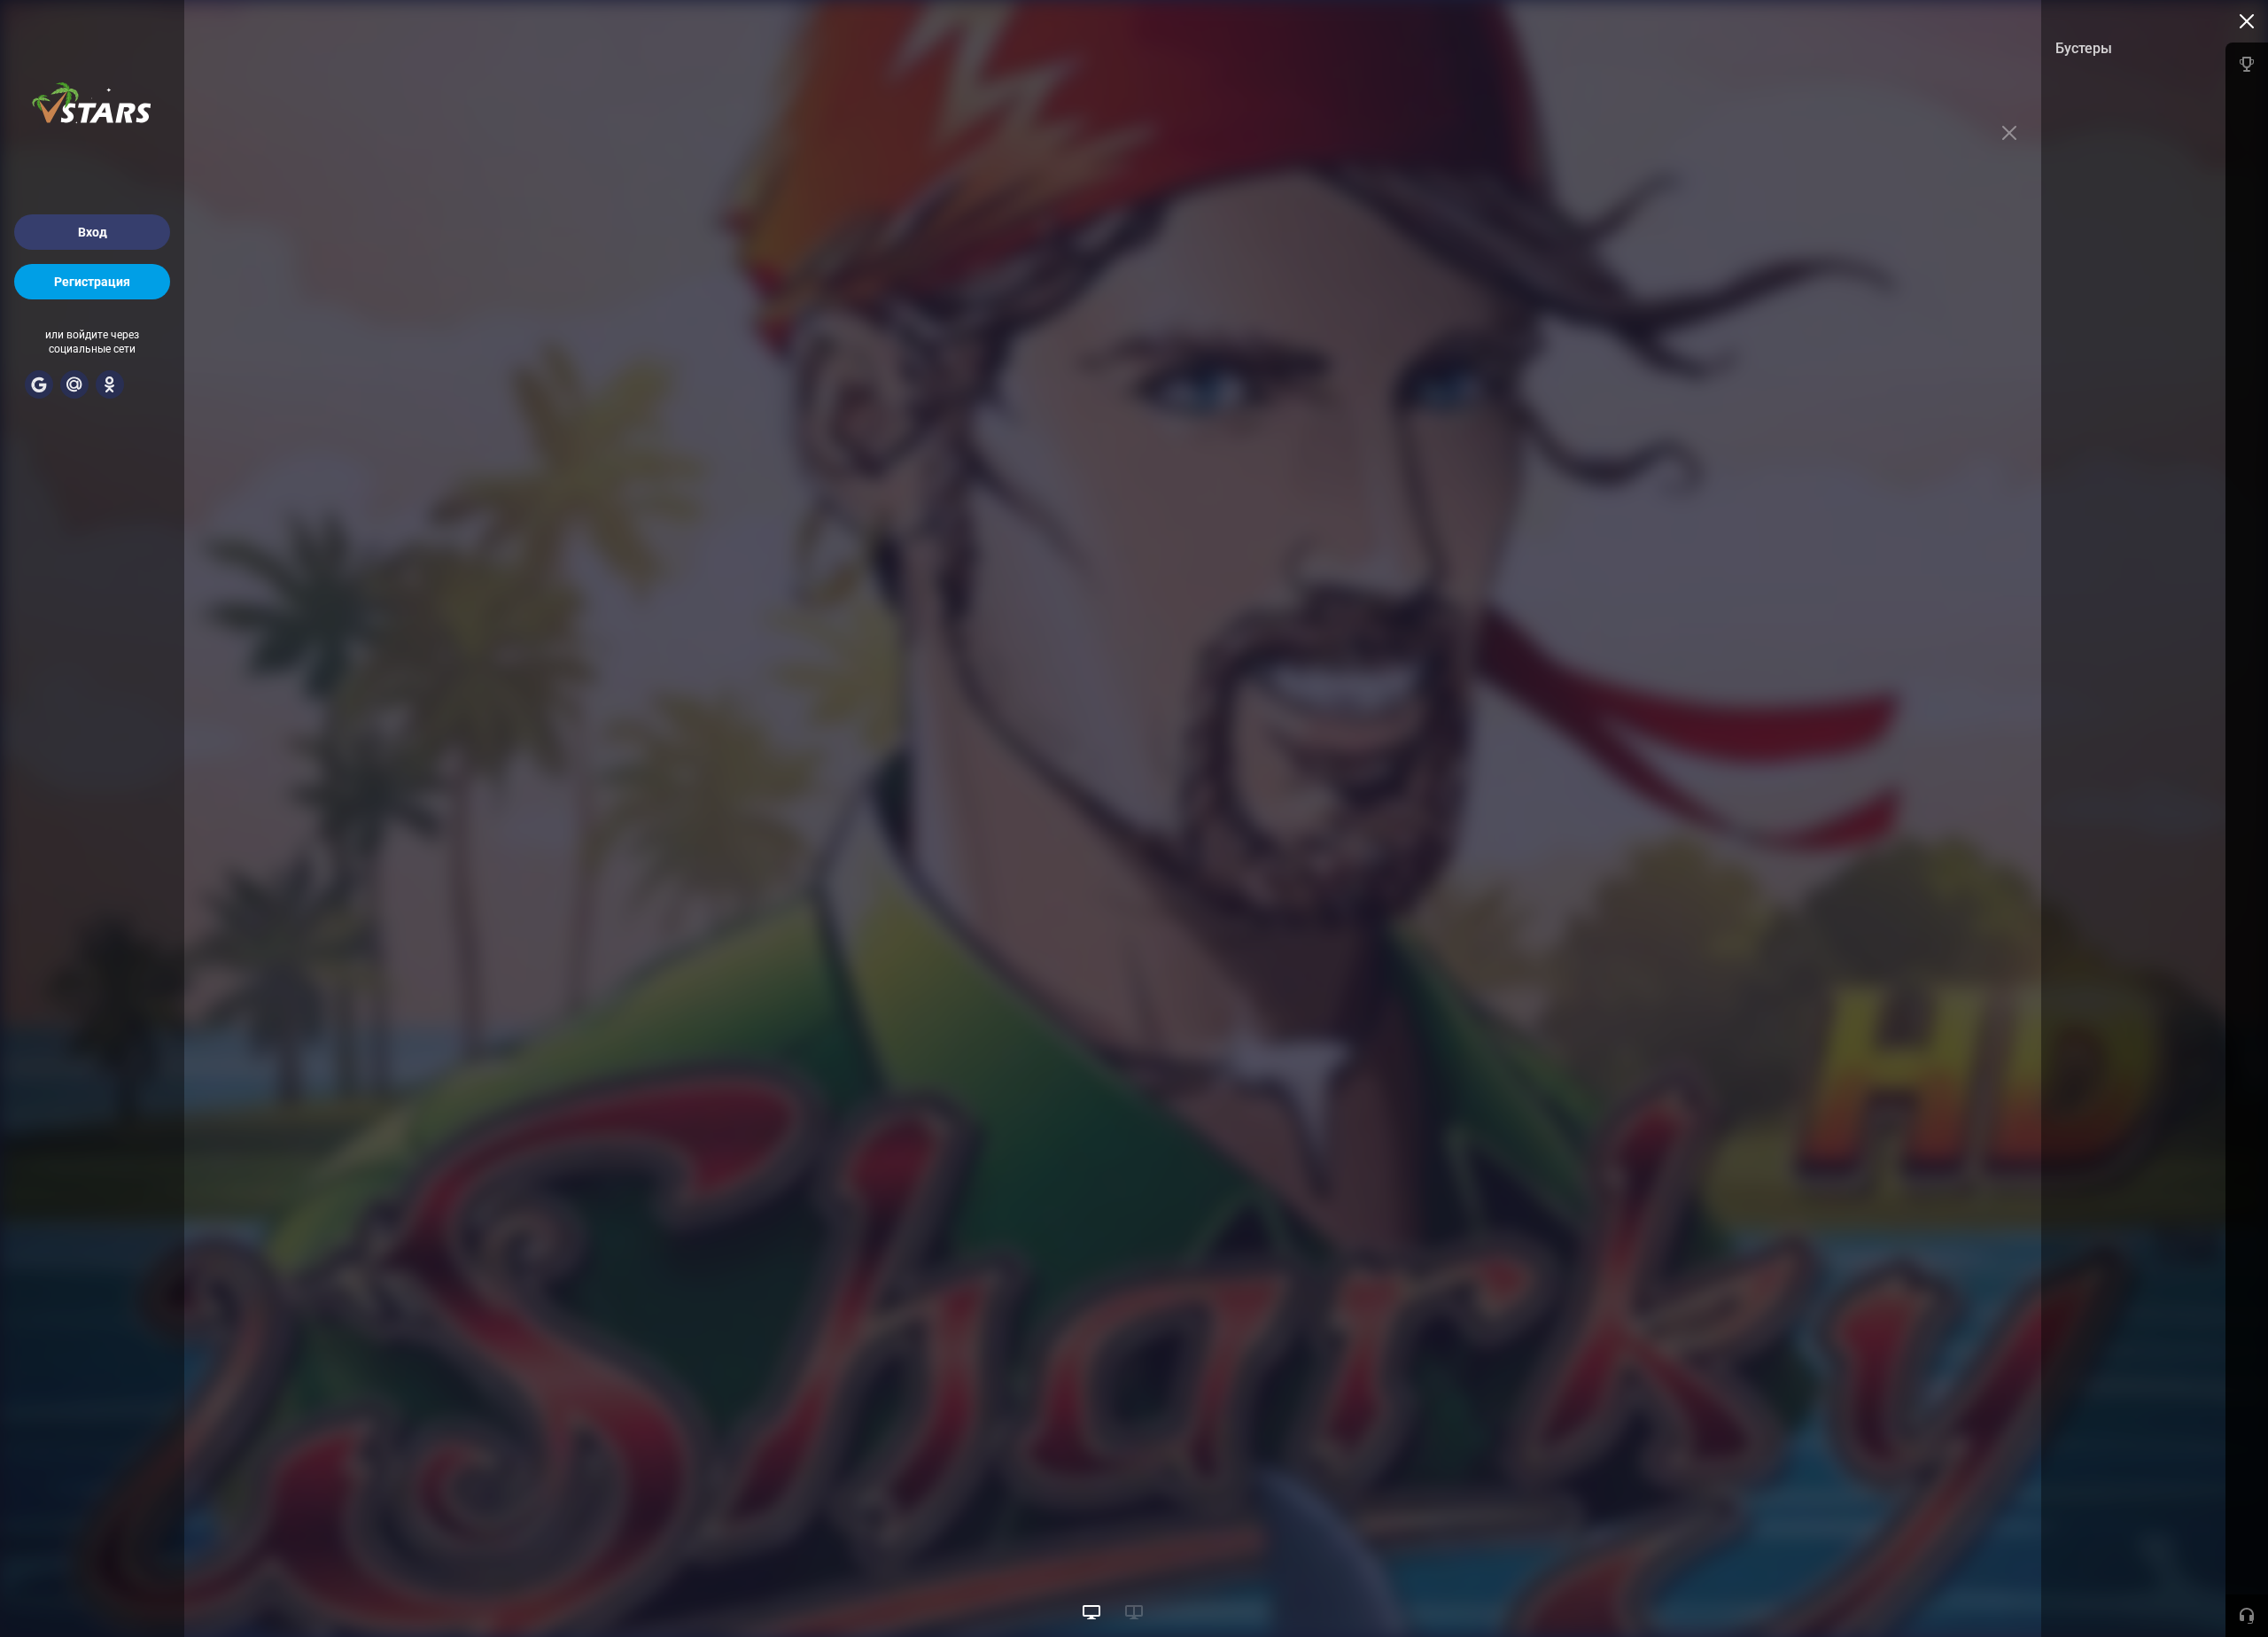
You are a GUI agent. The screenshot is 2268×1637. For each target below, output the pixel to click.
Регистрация (92, 282)
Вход (93, 232)
